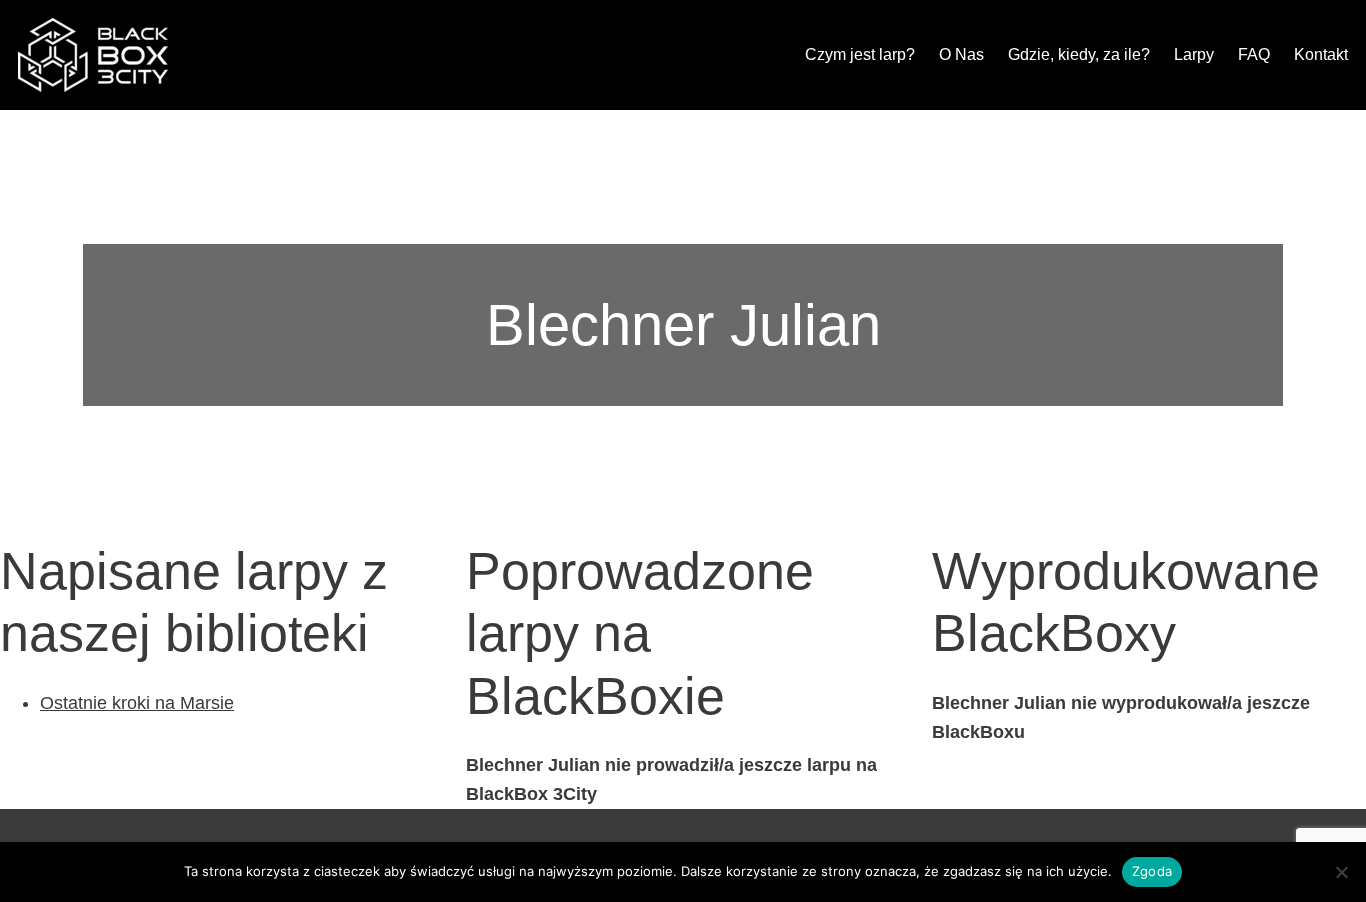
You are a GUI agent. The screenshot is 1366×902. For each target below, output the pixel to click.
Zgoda (1152, 871)
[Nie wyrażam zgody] (1341, 872)
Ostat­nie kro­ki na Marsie (137, 703)
